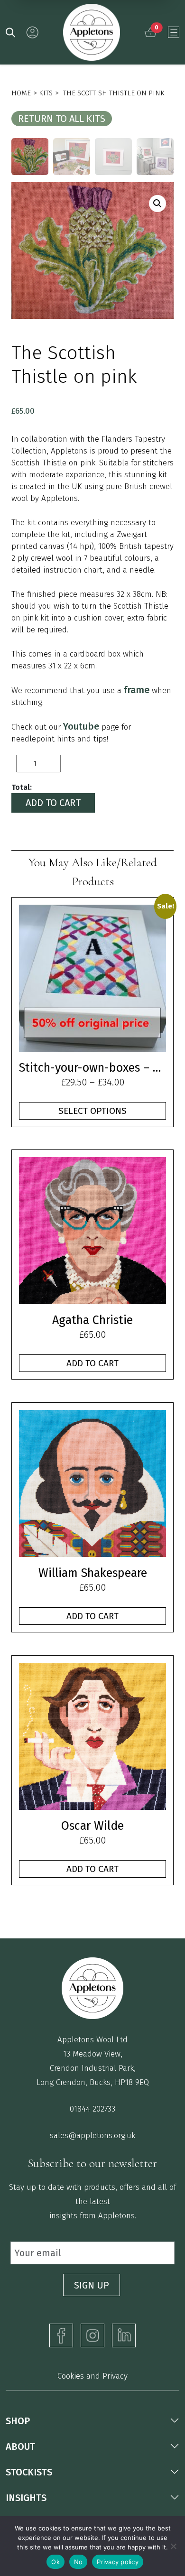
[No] (173, 2546)
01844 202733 (92, 2109)
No (79, 2562)
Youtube (81, 726)
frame (137, 690)
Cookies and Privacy (92, 2376)
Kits (46, 93)
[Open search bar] (10, 32)
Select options (92, 1111)
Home (21, 93)
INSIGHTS (26, 2498)
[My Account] (32, 32)
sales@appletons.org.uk (92, 2136)
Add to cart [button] (92, 1363)
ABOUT (20, 2446)
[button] (157, 204)
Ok (55, 2562)
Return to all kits (62, 119)
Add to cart (53, 803)
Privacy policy (118, 2562)
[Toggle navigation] (174, 32)
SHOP (18, 2421)
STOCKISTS (29, 2472)
